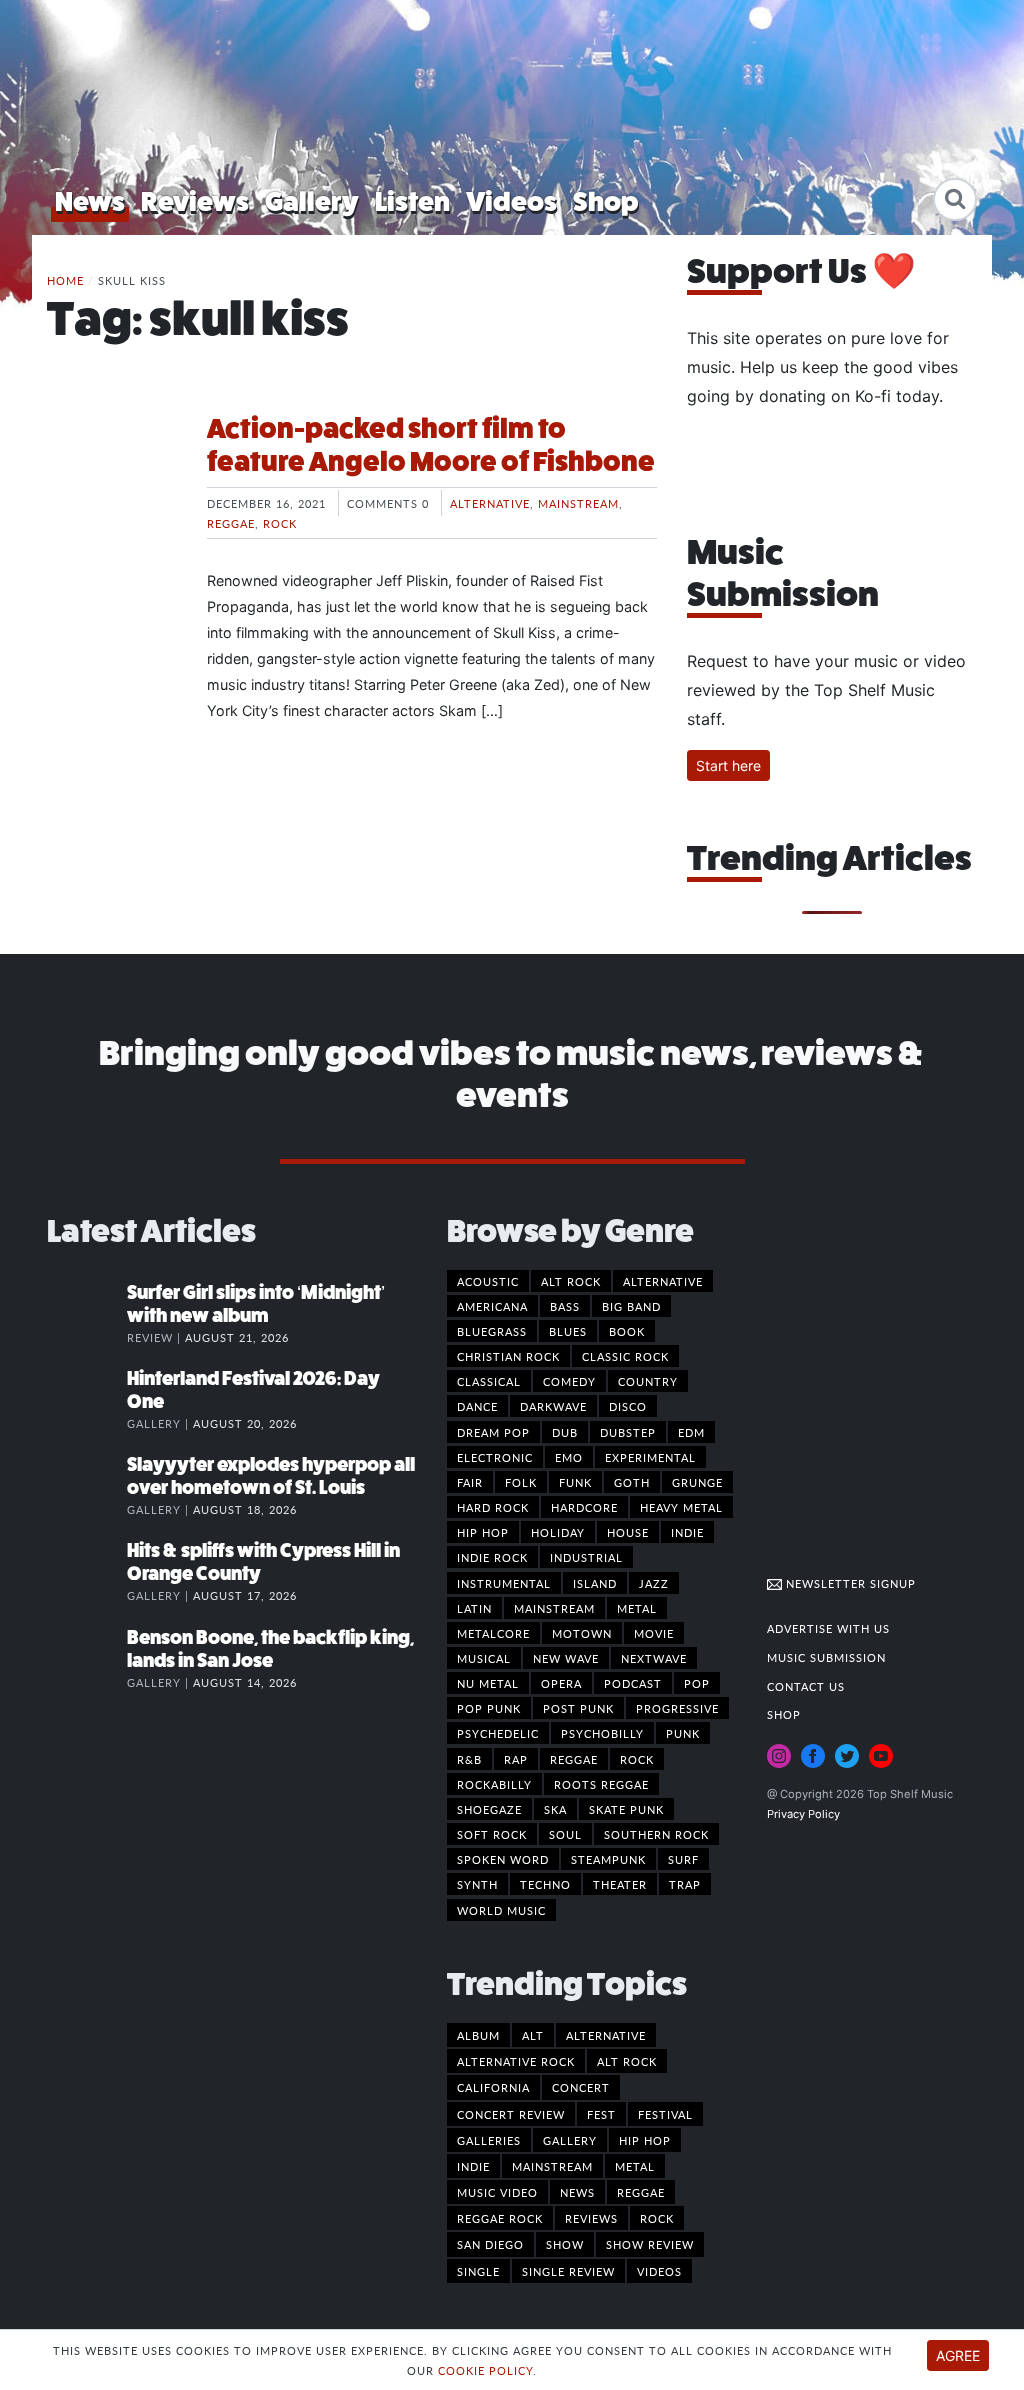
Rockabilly (494, 1784)
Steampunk (608, 1859)
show (565, 2244)
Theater (620, 1884)
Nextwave (654, 1658)
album (478, 2035)
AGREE (958, 2355)
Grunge (697, 1482)
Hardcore (584, 1507)
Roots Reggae (601, 1784)
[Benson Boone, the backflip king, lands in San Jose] (87, 1658)
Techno (545, 1884)
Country (648, 1381)
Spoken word (503, 1859)
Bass (565, 1306)
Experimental (650, 1457)
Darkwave (553, 1406)
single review (568, 2271)
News (90, 201)
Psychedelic (498, 1733)
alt (533, 2035)
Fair (470, 1482)
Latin (474, 1608)
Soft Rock (492, 1834)
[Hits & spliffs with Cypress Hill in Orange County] (87, 1571)
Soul (565, 1834)
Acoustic (488, 1281)
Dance (477, 1406)
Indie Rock (492, 1557)
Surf (683, 1859)
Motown (582, 1633)
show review (650, 2244)
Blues (568, 1331)
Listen (412, 201)
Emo (569, 1457)
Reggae (231, 523)
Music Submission (826, 1657)
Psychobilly (602, 1733)
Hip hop (483, 1532)
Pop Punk (489, 1708)
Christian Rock (508, 1356)
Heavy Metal (681, 1507)
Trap (685, 1884)
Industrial (586, 1557)
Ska (555, 1809)
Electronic (495, 1457)
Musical (484, 1658)
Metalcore (493, 1633)
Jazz (654, 1583)
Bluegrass (492, 1331)
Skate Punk (626, 1809)
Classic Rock (625, 1356)
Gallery (312, 201)
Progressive (677, 1708)
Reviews (195, 201)
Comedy (569, 1381)
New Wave (566, 1658)
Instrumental (504, 1583)
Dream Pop (493, 1432)
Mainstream (578, 503)
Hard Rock (493, 1507)
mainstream (552, 2166)
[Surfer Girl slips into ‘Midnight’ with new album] (87, 1313)
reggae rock (500, 2218)
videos (659, 2271)
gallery (570, 2140)
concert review (511, 2114)
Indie (687, 1532)
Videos (511, 201)
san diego (490, 2244)
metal (635, 2166)
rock (657, 2218)
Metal (637, 1608)
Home (65, 280)
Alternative (490, 503)
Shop (606, 201)
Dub (565, 1432)
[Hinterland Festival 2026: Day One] (87, 1399)
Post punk (578, 1708)
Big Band (631, 1306)
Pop (697, 1683)
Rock (280, 523)
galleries (489, 2140)
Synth (477, 1884)
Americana (492, 1306)
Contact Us (806, 1686)
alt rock (627, 2061)
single (478, 2271)
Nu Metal (488, 1683)
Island (595, 1583)
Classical (489, 1381)
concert (581, 2087)
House (628, 1532)
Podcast (633, 1683)
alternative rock (516, 2061)
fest (601, 2114)
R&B (469, 1759)
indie (473, 2166)
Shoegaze (489, 1809)
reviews (591, 2218)
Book (627, 1331)
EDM (691, 1432)
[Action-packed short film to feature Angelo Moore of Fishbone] (112, 487)
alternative (606, 2035)
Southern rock (656, 1834)
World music (501, 1910)
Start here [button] (728, 765)
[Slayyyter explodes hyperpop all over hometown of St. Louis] (87, 1485)
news (577, 2192)
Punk (683, 1733)
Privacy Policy (803, 1814)
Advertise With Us (828, 1628)
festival (665, 2114)
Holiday (558, 1532)
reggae (641, 2192)
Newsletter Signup (849, 1583)
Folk (521, 1482)
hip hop (645, 2140)
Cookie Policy (485, 2370)
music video (497, 2192)
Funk (575, 1482)
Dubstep (628, 1432)
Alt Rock (571, 1281)
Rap (516, 1759)
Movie (654, 1633)
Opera (561, 1683)
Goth (632, 1482)
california (493, 2087)
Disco (628, 1406)
